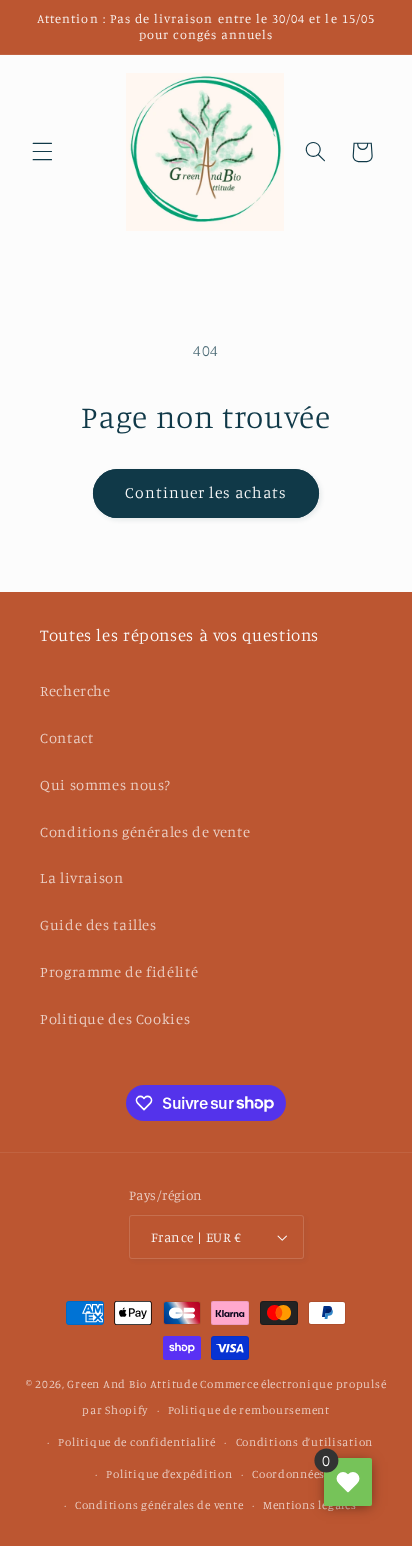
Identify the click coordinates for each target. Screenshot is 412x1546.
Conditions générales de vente (145, 831)
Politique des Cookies (115, 1018)
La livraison (82, 877)
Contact (66, 737)
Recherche (75, 690)
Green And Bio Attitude (132, 1384)
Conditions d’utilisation (305, 1442)
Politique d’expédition (169, 1474)
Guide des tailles (98, 924)
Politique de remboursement (249, 1410)
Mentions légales (310, 1505)
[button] (42, 152)
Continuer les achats (206, 492)
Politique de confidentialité (137, 1442)
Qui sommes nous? (105, 784)
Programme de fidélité (119, 971)
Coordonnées (288, 1474)
